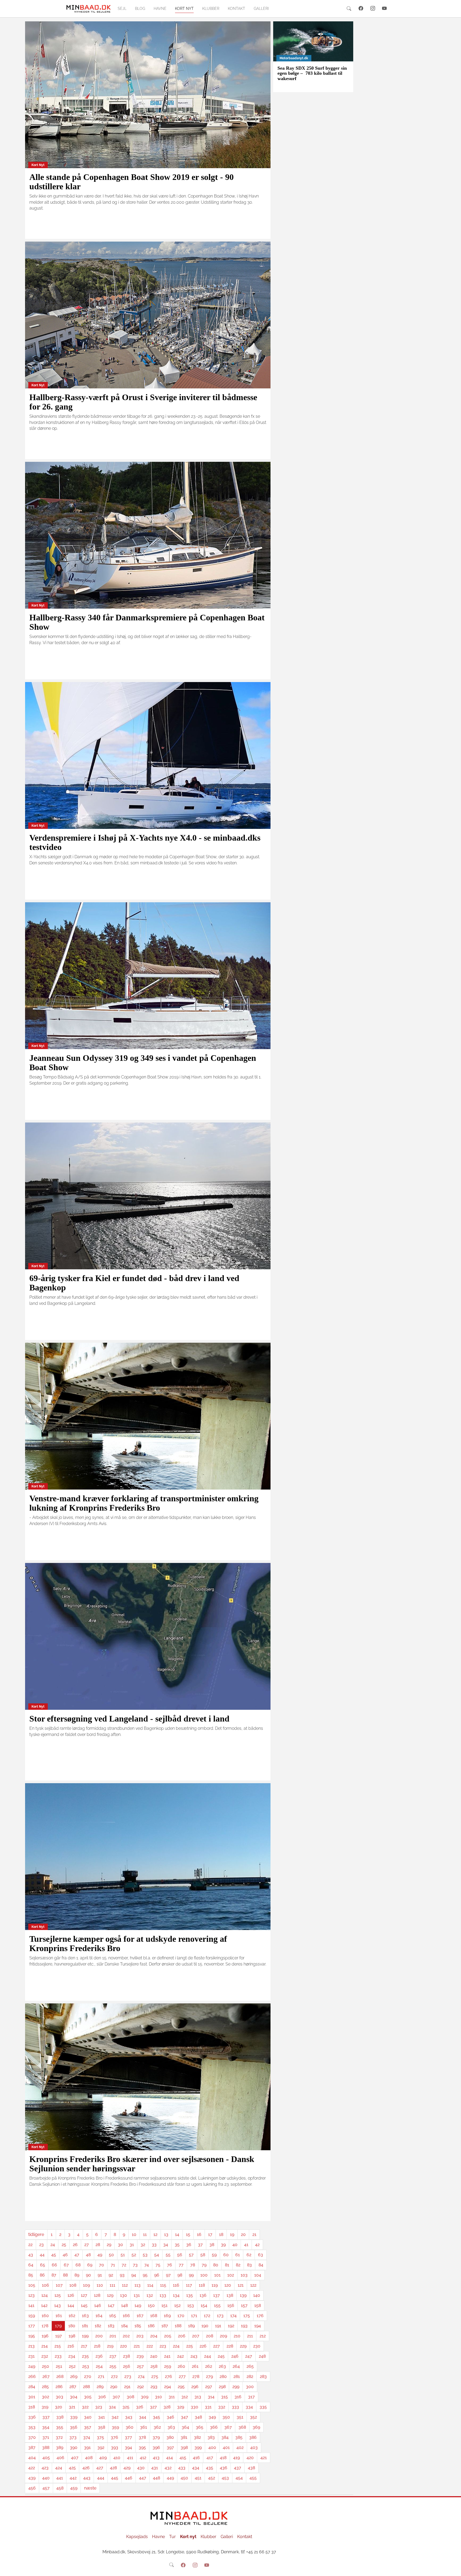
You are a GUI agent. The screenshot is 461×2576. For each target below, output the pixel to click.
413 (156, 2458)
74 (147, 2265)
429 (127, 2468)
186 (151, 2326)
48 (88, 2255)
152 (177, 2305)
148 (124, 2305)
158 (258, 2305)
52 (134, 2255)
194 (258, 2326)
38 (212, 2245)
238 (126, 2356)
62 (249, 2255)
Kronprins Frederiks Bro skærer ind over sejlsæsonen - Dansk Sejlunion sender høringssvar (142, 2164)
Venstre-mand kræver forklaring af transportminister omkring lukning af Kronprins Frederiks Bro (144, 1503)
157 (244, 2305)
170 (181, 2316)
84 (261, 2265)
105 (32, 2285)
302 (45, 2397)
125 (58, 2295)
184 (124, 2326)
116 (176, 2285)
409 (103, 2458)
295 (181, 2387)
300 (250, 2387)
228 (230, 2346)
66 (54, 2265)
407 (75, 2458)
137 (216, 2295)
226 (203, 2346)
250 (45, 2366)
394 (128, 2447)
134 (176, 2295)
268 (60, 2376)
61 (238, 2255)
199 (85, 2336)
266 (32, 2376)
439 (32, 2478)
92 (111, 2275)
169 (167, 2316)
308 (130, 2397)
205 (168, 2336)
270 (88, 2376)
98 (180, 2275)
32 (143, 2245)
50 (111, 2255)
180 (72, 2326)
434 (196, 2468)
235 (85, 2356)
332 (222, 2407)
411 (130, 2458)
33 (154, 2245)
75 (158, 2265)
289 (100, 2387)
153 (191, 2305)
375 (100, 2437)
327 (153, 2407)
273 (128, 2376)
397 (170, 2447)
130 (124, 2295)
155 (217, 2305)
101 (217, 2275)
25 (64, 2245)
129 (110, 2295)
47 (77, 2255)
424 (59, 2468)
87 (54, 2275)
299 (236, 2387)
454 (239, 2478)
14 (177, 2234)
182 (98, 2326)
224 (176, 2346)
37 (200, 2245)
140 (257, 2295)
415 (183, 2458)
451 (198, 2478)
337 (46, 2417)
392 (101, 2447)
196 (45, 2336)
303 (59, 2397)
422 (32, 2468)
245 (221, 2356)
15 (188, 2234)
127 (84, 2295)
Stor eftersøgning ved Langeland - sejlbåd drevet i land (129, 1719)
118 (202, 2285)
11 (145, 2234)
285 (45, 2387)
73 (135, 2265)
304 (74, 2397)
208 (210, 2336)
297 (209, 2387)
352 (253, 2417)
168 (154, 2316)
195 (32, 2336)
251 (59, 2366)
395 (142, 2447)
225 (190, 2346)
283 (263, 2376)
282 (250, 2376)
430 (141, 2468)
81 (227, 2265)
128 (97, 2295)
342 (115, 2417)
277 (182, 2376)
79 (204, 2265)
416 (196, 2458)
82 (238, 2265)
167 (140, 2316)
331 (208, 2407)
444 (101, 2478)
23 (41, 2245)
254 (99, 2366)
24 (53, 2245)
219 (110, 2346)
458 (60, 2488)
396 (156, 2447)
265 (250, 2366)
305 (88, 2397)
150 (151, 2305)
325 (126, 2407)
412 (143, 2458)
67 (66, 2265)
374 (87, 2437)
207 (196, 2336)
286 (59, 2387)
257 (140, 2366)
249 (32, 2366)
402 (240, 2447)
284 (32, 2387)
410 (117, 2458)
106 (45, 2285)
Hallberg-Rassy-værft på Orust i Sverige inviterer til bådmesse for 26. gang (143, 402)
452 (212, 2478)
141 (31, 2305)
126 (71, 2295)
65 (43, 2265)
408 (89, 2458)
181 (85, 2326)
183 (111, 2326)
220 (124, 2346)
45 (54, 2255)
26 (75, 2245)
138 (230, 2295)
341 (102, 2417)
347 (184, 2417)
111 (112, 2285)
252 (72, 2366)
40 (235, 2245)
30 (120, 2245)
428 (113, 2468)
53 (145, 2255)
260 (181, 2366)
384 (225, 2437)
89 (77, 2275)
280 (223, 2376)
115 (163, 2285)
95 (145, 2275)
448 (156, 2478)
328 (167, 2407)
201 (113, 2336)
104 (258, 2275)
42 (257, 2245)
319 (45, 2407)
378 (142, 2437)
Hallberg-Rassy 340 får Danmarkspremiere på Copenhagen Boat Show (147, 622)
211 (250, 2336)
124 (45, 2295)
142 (44, 2305)
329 (181, 2407)
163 (85, 2316)
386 (253, 2437)
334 (249, 2407)
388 (46, 2447)
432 (168, 2468)
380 (170, 2437)
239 (140, 2356)
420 (250, 2458)
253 (86, 2366)
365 (200, 2427)
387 (32, 2447)
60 (226, 2255)
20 (243, 2234)
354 (46, 2427)
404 (32, 2458)
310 (158, 2397)
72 (124, 2265)
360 (130, 2427)
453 (225, 2478)
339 (74, 2417)
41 (246, 2245)
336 (32, 2417)
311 (172, 2397)
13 (166, 2234)
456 (32, 2488)
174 (233, 2316)
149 (138, 2305)
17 (210, 2234)
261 (195, 2366)
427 (100, 2468)
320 (59, 2407)
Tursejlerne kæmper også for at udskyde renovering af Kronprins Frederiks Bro (128, 1943)
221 (137, 2346)
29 (109, 2245)
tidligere (36, 2234)
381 (184, 2437)
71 (113, 2265)
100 (204, 2275)
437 (238, 2468)
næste (90, 2488)
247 (249, 2356)
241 (167, 2356)
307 (116, 2397)
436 (224, 2468)
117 (189, 2285)
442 (73, 2478)
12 (155, 2234)
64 (31, 2265)
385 (239, 2437)
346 (170, 2417)
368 (242, 2427)
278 (196, 2376)
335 (263, 2407)
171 (194, 2316)
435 (210, 2468)
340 (88, 2417)
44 (42, 2255)
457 (46, 2488)
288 (86, 2387)
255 (113, 2366)
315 (224, 2397)
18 (221, 2234)
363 (171, 2427)
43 (31, 2255)
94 (134, 2275)
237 (113, 2356)
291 (127, 2387)
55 (168, 2255)
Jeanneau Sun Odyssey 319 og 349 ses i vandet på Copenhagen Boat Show (143, 1063)
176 (260, 2316)
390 (74, 2447)
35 (177, 2245)
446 (129, 2478)
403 (254, 2447)
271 (101, 2376)
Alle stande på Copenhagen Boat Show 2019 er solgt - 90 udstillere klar (132, 182)
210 (237, 2336)
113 (138, 2285)
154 (204, 2305)
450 (184, 2478)
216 (71, 2346)
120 (228, 2285)
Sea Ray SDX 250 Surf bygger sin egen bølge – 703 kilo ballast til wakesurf (312, 73)
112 (125, 2285)
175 (247, 2316)
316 (238, 2397)
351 (240, 2417)
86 (42, 2275)
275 (155, 2376)
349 (212, 2417)
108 (73, 2285)
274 (141, 2376)
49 (100, 2255)
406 (60, 2458)
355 (60, 2427)
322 (85, 2407)
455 (253, 2478)
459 (74, 2488)
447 (143, 2478)
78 (193, 2265)
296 (195, 2387)
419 (237, 2458)
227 (216, 2346)
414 (170, 2458)
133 (163, 2295)
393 (115, 2447)
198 (72, 2336)
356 (74, 2427)
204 (154, 2336)
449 (170, 2478)
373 (73, 2437)
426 (86, 2468)
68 (78, 2265)
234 (72, 2356)
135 (190, 2295)
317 (251, 2397)
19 (232, 2234)
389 (60, 2447)
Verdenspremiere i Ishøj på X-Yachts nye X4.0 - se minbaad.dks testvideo (145, 842)
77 (181, 2265)
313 (198, 2397)
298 (222, 2387)
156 (231, 2305)
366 (214, 2427)
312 (185, 2397)
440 (46, 2478)
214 (45, 2346)
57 (191, 2255)
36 (189, 2245)
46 (65, 2255)
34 (166, 2245)
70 (102, 2265)
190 (205, 2326)
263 (222, 2366)
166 (126, 2316)
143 (57, 2305)
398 (184, 2447)
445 (115, 2478)
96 (157, 2275)
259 (168, 2366)
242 (180, 2356)
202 (126, 2336)
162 (72, 2316)
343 (129, 2417)
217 (84, 2346)
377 (128, 2437)
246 (235, 2356)
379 (156, 2437)
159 (32, 2316)
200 (99, 2336)
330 (194, 2407)
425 (72, 2468)
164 (99, 2316)
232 (45, 2356)
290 (114, 2387)
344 (143, 2417)
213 (31, 2346)
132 (150, 2295)
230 (257, 2346)
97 (168, 2275)
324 (112, 2407)
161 (59, 2316)
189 (191, 2326)
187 (165, 2326)
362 (157, 2427)
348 (198, 2417)
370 (32, 2437)
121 (241, 2285)
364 (185, 2427)
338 (60, 2417)
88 (65, 2275)
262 (209, 2366)
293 (154, 2387)
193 (244, 2326)
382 (197, 2437)
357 (88, 2427)
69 (90, 2265)
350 (226, 2417)
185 (138, 2326)
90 (88, 2275)
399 (198, 2447)
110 (100, 2285)
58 (203, 2255)
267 (46, 2376)
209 (223, 2336)
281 (237, 2376)
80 (216, 2265)
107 (59, 2285)
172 (207, 2316)
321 (72, 2407)
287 (73, 2387)
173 (220, 2316)
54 (157, 2255)
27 (87, 2245)
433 (182, 2468)
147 (111, 2305)
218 (97, 2346)
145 (84, 2305)
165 (113, 2316)
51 (123, 2255)
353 (32, 2427)
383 (211, 2437)
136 (203, 2295)
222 (150, 2346)
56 (180, 2255)
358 (102, 2427)
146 (98, 2305)
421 (264, 2458)
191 (218, 2326)
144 (71, 2305)
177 (32, 2326)
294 (168, 2387)
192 (231, 2326)
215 (58, 2346)
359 (115, 2427)
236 (99, 2356)
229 (243, 2346)
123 (31, 2295)
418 (223, 2458)
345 (156, 2417)
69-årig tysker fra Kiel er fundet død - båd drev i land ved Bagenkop (134, 1283)
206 (182, 2336)
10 (134, 2234)
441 (60, 2478)
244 (208, 2356)
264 (236, 2366)
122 (253, 2285)
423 (45, 2468)
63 (261, 2255)
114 (150, 2285)
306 (102, 2397)
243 (194, 2356)
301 (32, 2397)
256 (127, 2366)
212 (263, 2336)
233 (58, 2356)
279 (209, 2376)
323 (99, 2407)
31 (132, 2245)
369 (256, 2427)
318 (32, 2407)
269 (74, 2376)
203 (140, 2336)
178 (45, 2326)
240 (154, 2356)
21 (254, 2234)
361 (144, 2427)
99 (191, 2275)
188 (178, 2326)
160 (45, 2316)
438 (251, 2468)
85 (31, 2275)
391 (87, 2447)
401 (226, 2447)
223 (163, 2346)
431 (155, 2468)
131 (137, 2295)
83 (249, 2265)
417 (210, 2458)
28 (98, 2245)
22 (30, 2245)
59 (214, 2255)
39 (223, 2245)
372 (59, 2437)
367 (228, 2427)
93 (122, 2275)
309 (145, 2397)
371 (46, 2437)
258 (154, 2366)
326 (140, 2407)
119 (215, 2285)
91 (100, 2275)
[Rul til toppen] (453, 2568)
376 (114, 2437)
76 (170, 2265)
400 (212, 2447)
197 (59, 2336)
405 (46, 2458)
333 (235, 2407)
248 (262, 2356)
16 (199, 2234)
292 (140, 2387)
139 (243, 2295)
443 (87, 2478)
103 (244, 2275)
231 (31, 2356)
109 (86, 2285)
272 (114, 2376)
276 (168, 2376)
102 (231, 2275)
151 (164, 2305)
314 (211, 2397)
